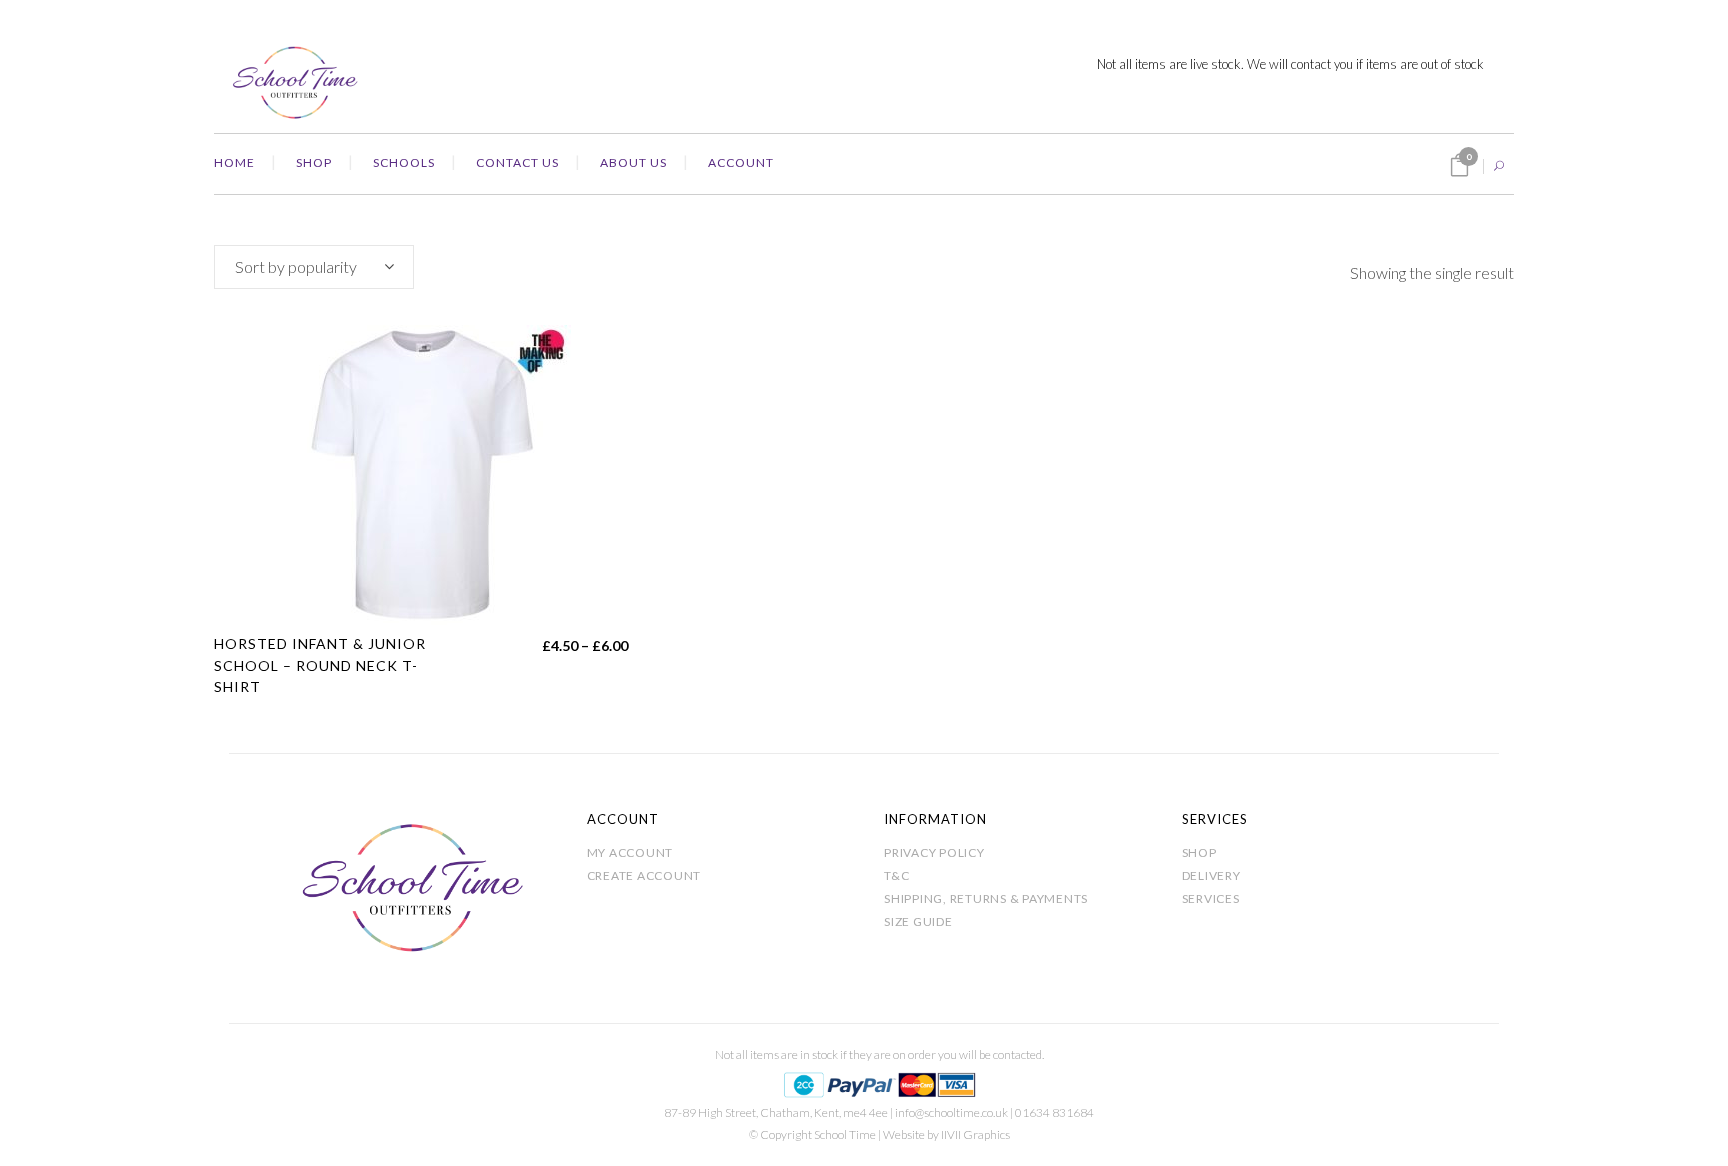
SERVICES (1211, 898)
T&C (896, 875)
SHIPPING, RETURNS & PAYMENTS (986, 898)
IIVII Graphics (975, 1134)
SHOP (1199, 852)
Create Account (644, 875)
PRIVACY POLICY (934, 852)
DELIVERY (1211, 875)
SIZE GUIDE (918, 921)
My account (630, 852)
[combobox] (314, 267)
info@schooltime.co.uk (951, 1112)
